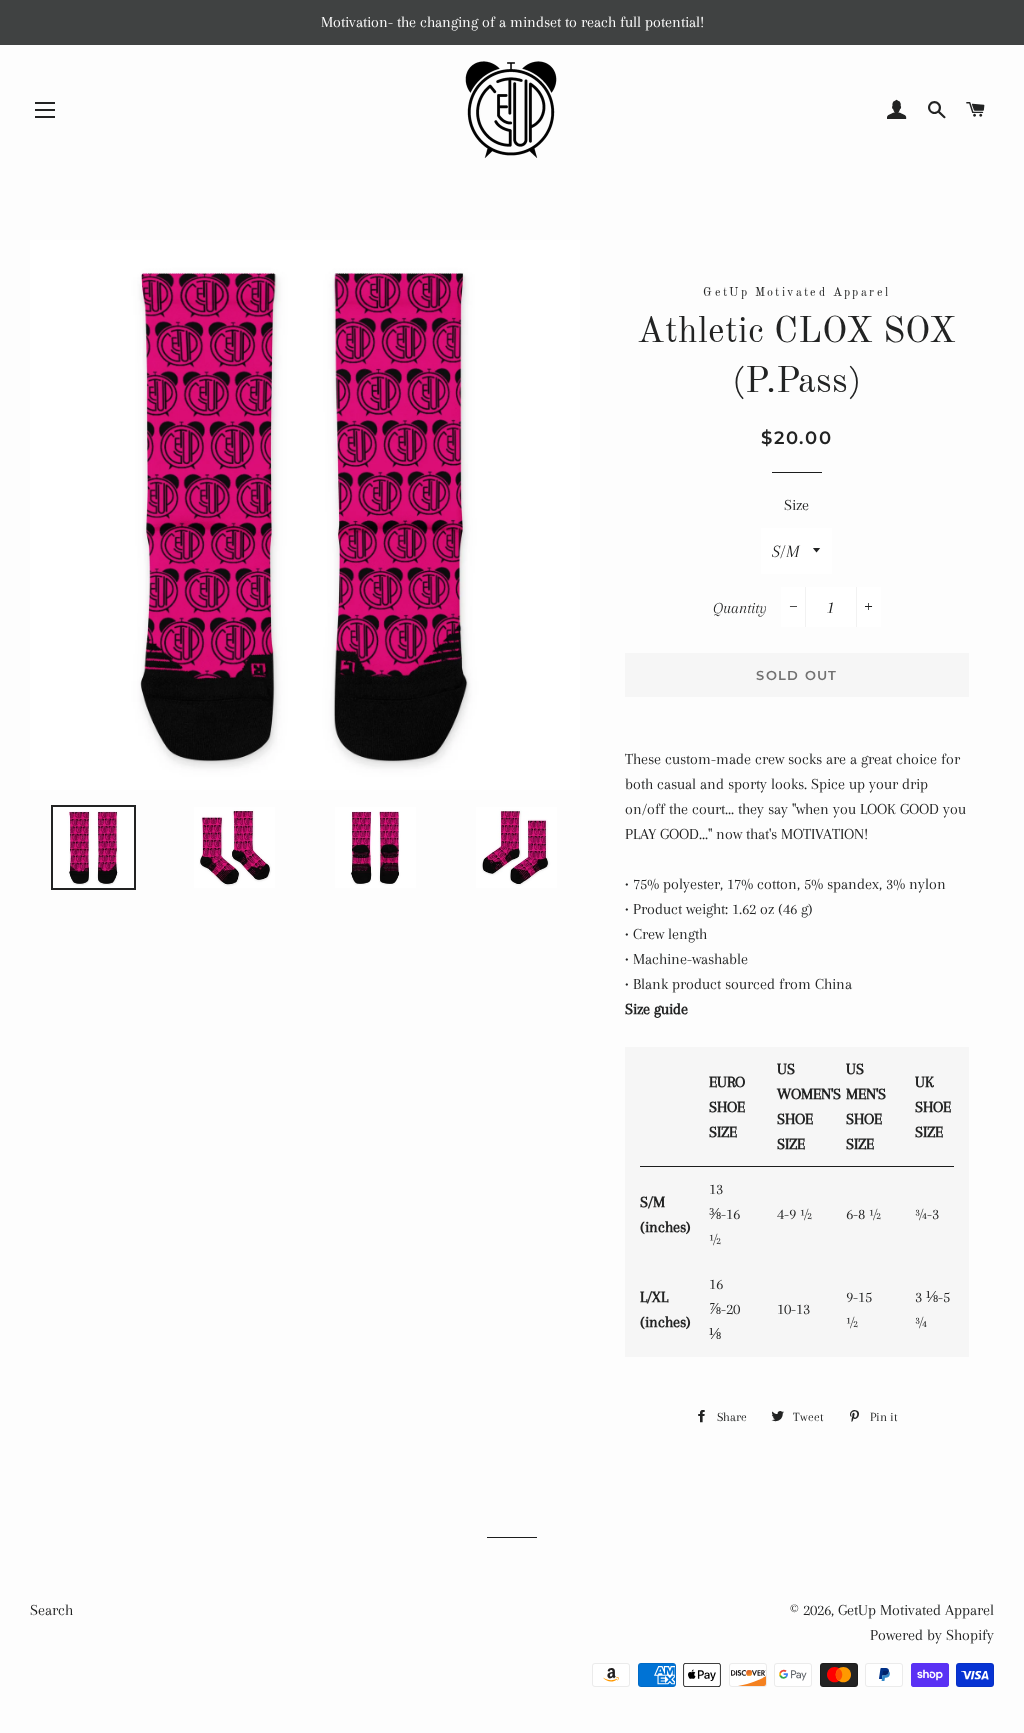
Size (796, 505)
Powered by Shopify (932, 1635)
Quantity (740, 608)
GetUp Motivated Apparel (916, 1610)
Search (51, 1610)
